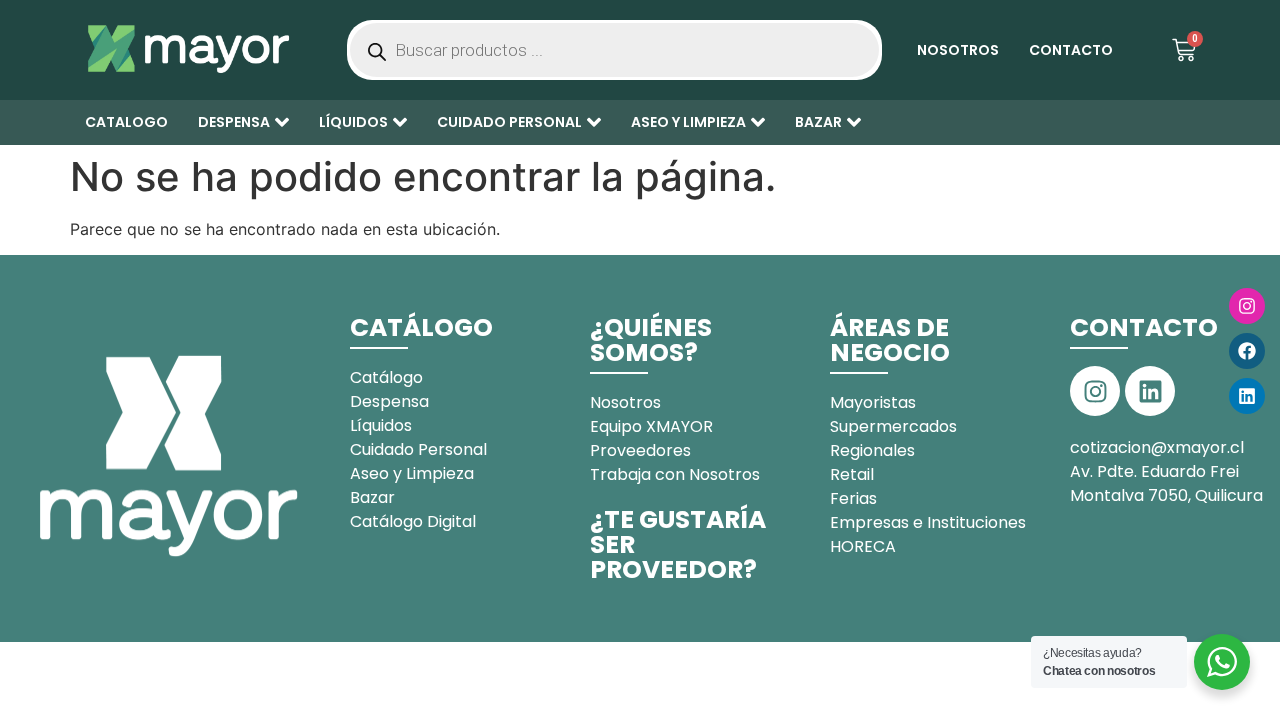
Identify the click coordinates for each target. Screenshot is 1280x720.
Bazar (818, 122)
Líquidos (353, 122)
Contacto (1071, 50)
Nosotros (958, 50)
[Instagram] (1247, 306)
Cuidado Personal (509, 122)
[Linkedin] (1247, 396)
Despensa (234, 122)
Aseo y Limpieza (688, 122)
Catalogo (126, 122)
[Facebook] (1247, 351)
